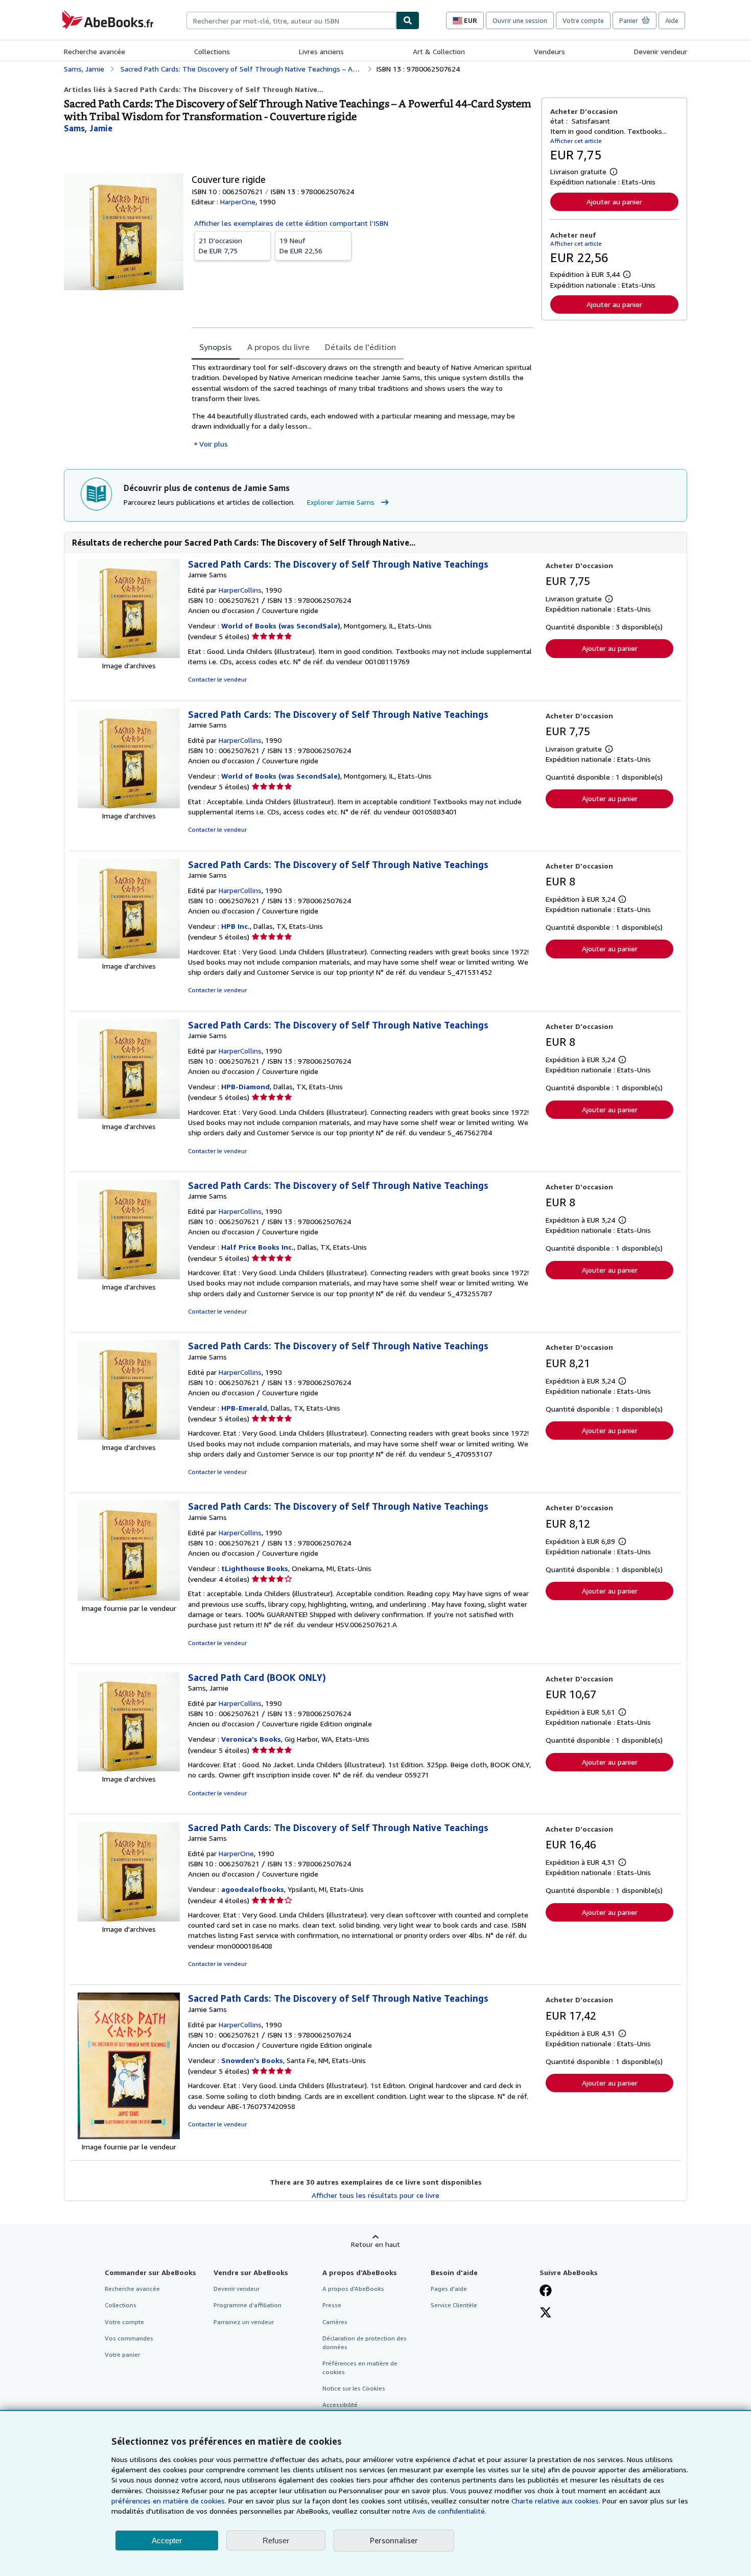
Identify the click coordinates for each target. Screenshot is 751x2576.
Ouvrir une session (520, 20)
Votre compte (583, 20)
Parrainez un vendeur (244, 2322)
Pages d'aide (449, 2289)
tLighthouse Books (255, 1568)
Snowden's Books (252, 2060)
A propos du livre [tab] (278, 347)
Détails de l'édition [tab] (360, 347)
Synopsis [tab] (216, 347)
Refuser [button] (276, 2540)
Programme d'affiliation (248, 2305)
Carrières (335, 2322)
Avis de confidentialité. (449, 2511)
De (220, 245)
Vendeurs (549, 51)
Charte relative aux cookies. (557, 2501)
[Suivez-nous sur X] (546, 2313)
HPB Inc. (236, 926)
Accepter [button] (167, 2540)
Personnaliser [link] (394, 2540)
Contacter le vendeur (217, 679)
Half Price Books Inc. (257, 1247)
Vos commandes (129, 2338)
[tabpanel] (362, 406)
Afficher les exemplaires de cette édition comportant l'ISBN (291, 223)
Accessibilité (340, 2405)
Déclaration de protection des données (365, 2343)
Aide (672, 20)
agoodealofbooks (253, 1889)
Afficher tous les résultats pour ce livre (375, 2195)
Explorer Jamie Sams (341, 502)
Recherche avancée (95, 51)
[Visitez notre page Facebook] (546, 2291)
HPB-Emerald (244, 1408)
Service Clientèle (454, 2305)
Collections (212, 51)
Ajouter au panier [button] (614, 202)
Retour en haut (375, 2244)
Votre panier (122, 2355)
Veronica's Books (251, 1739)
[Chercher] (408, 20)
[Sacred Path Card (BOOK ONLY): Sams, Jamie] (129, 1769)
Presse (332, 2305)
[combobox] (291, 20)
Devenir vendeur (661, 51)
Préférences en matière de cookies (360, 2368)
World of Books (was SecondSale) (281, 626)
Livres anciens (321, 51)
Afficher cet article (576, 141)
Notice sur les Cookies (354, 2388)
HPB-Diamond (245, 1086)
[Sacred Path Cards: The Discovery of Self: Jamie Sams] (129, 655)
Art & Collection (439, 51)
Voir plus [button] (214, 444)
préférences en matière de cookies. (169, 2501)
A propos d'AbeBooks (353, 2289)
